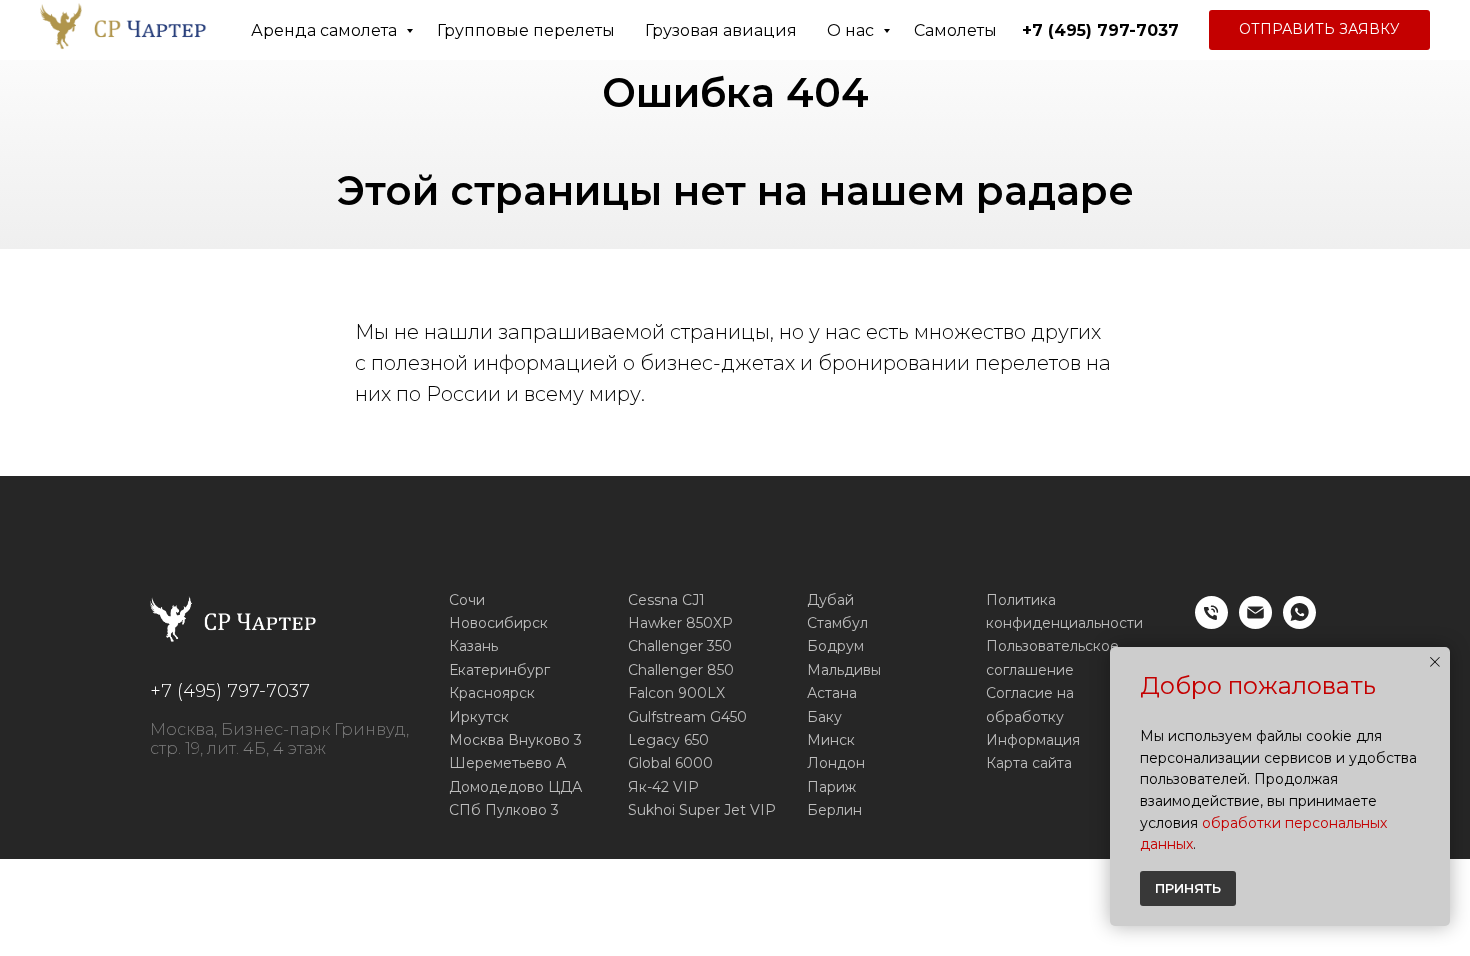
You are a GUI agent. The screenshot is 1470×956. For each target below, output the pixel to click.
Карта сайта (1029, 763)
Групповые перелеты (526, 30)
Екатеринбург (499, 670)
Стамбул (837, 623)
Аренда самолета (326, 30)
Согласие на (1030, 693)
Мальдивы (844, 670)
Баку (824, 717)
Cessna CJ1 (666, 600)
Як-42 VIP (663, 787)
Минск (831, 740)
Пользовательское (1052, 646)
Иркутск (479, 717)
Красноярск (492, 693)
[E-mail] (1255, 623)
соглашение (1030, 670)
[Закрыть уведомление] (1435, 662)
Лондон (836, 763)
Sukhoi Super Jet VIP (702, 810)
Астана (832, 693)
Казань (473, 646)
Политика (1021, 600)
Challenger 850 (681, 670)
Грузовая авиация (721, 30)
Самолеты (955, 30)
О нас (852, 30)
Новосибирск (498, 623)
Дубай (830, 600)
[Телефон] (1211, 623)
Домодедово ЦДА (515, 787)
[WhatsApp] (1299, 623)
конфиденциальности (1064, 623)
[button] (1319, 30)
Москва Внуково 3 (515, 740)
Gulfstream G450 (687, 717)
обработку (1025, 717)
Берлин (834, 810)
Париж (831, 787)
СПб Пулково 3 (504, 810)
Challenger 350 (680, 646)
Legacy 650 (668, 740)
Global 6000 (670, 763)
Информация (1033, 740)
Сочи (467, 600)
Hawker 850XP (680, 623)
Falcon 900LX (676, 693)
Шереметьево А (507, 763)
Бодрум (835, 646)
